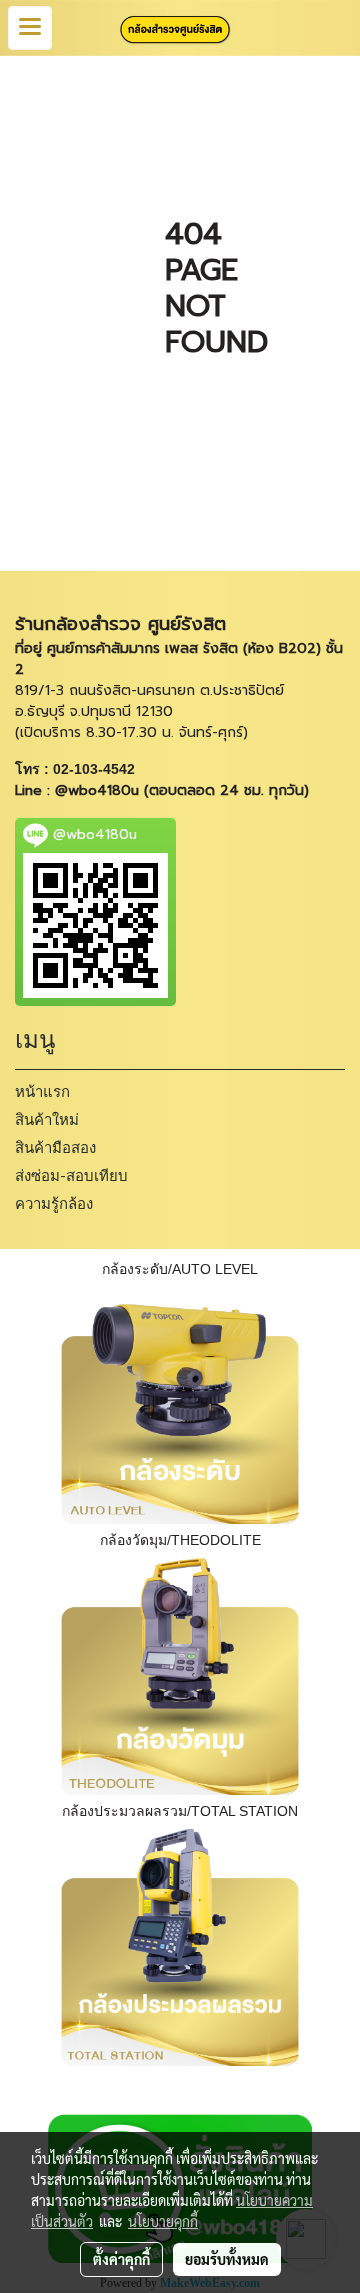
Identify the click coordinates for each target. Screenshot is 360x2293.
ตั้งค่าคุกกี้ (121, 2259)
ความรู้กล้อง (54, 1204)
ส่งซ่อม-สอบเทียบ (71, 1176)
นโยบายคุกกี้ (163, 2221)
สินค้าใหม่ (47, 1120)
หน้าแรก (42, 1092)
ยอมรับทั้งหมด (227, 2259)
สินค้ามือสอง (55, 1148)
